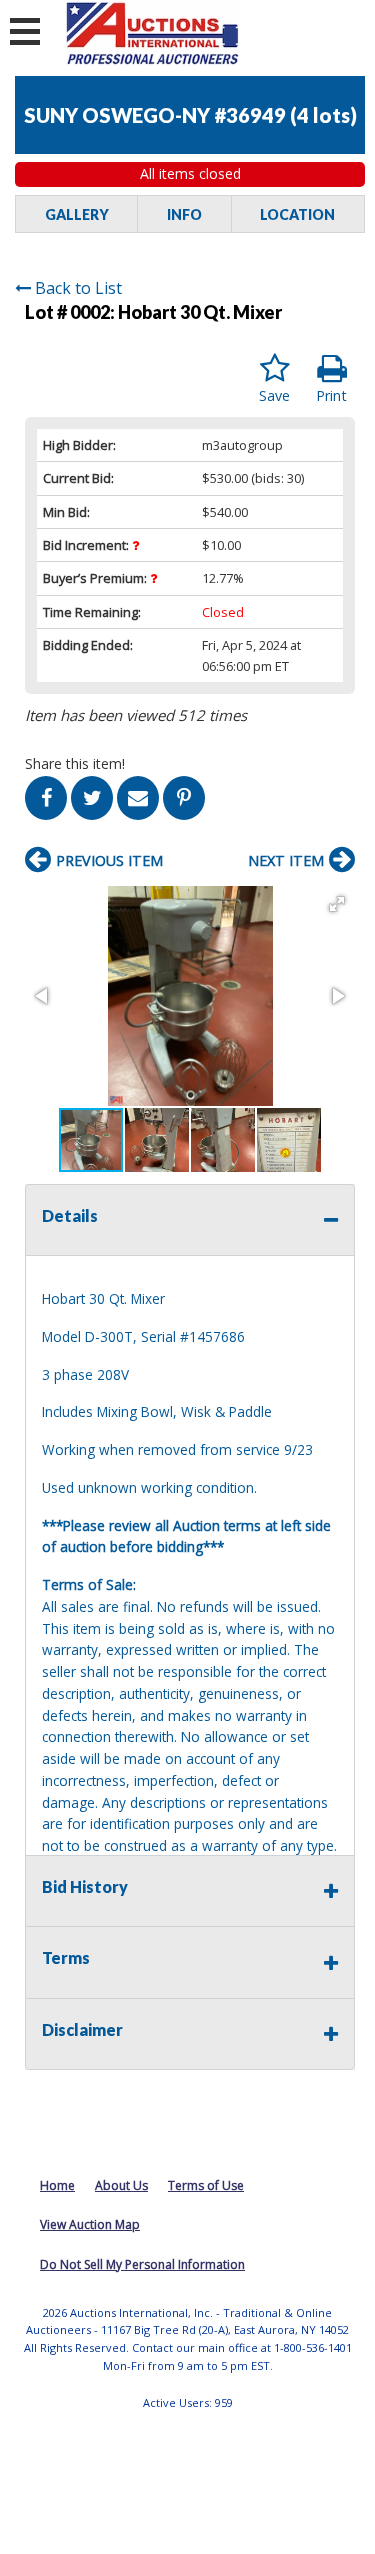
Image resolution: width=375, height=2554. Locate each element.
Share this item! (75, 763)
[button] (337, 904)
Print (331, 395)
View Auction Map (90, 2224)
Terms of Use (206, 2185)
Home (57, 2185)
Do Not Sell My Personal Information (142, 2264)
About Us (121, 2185)
